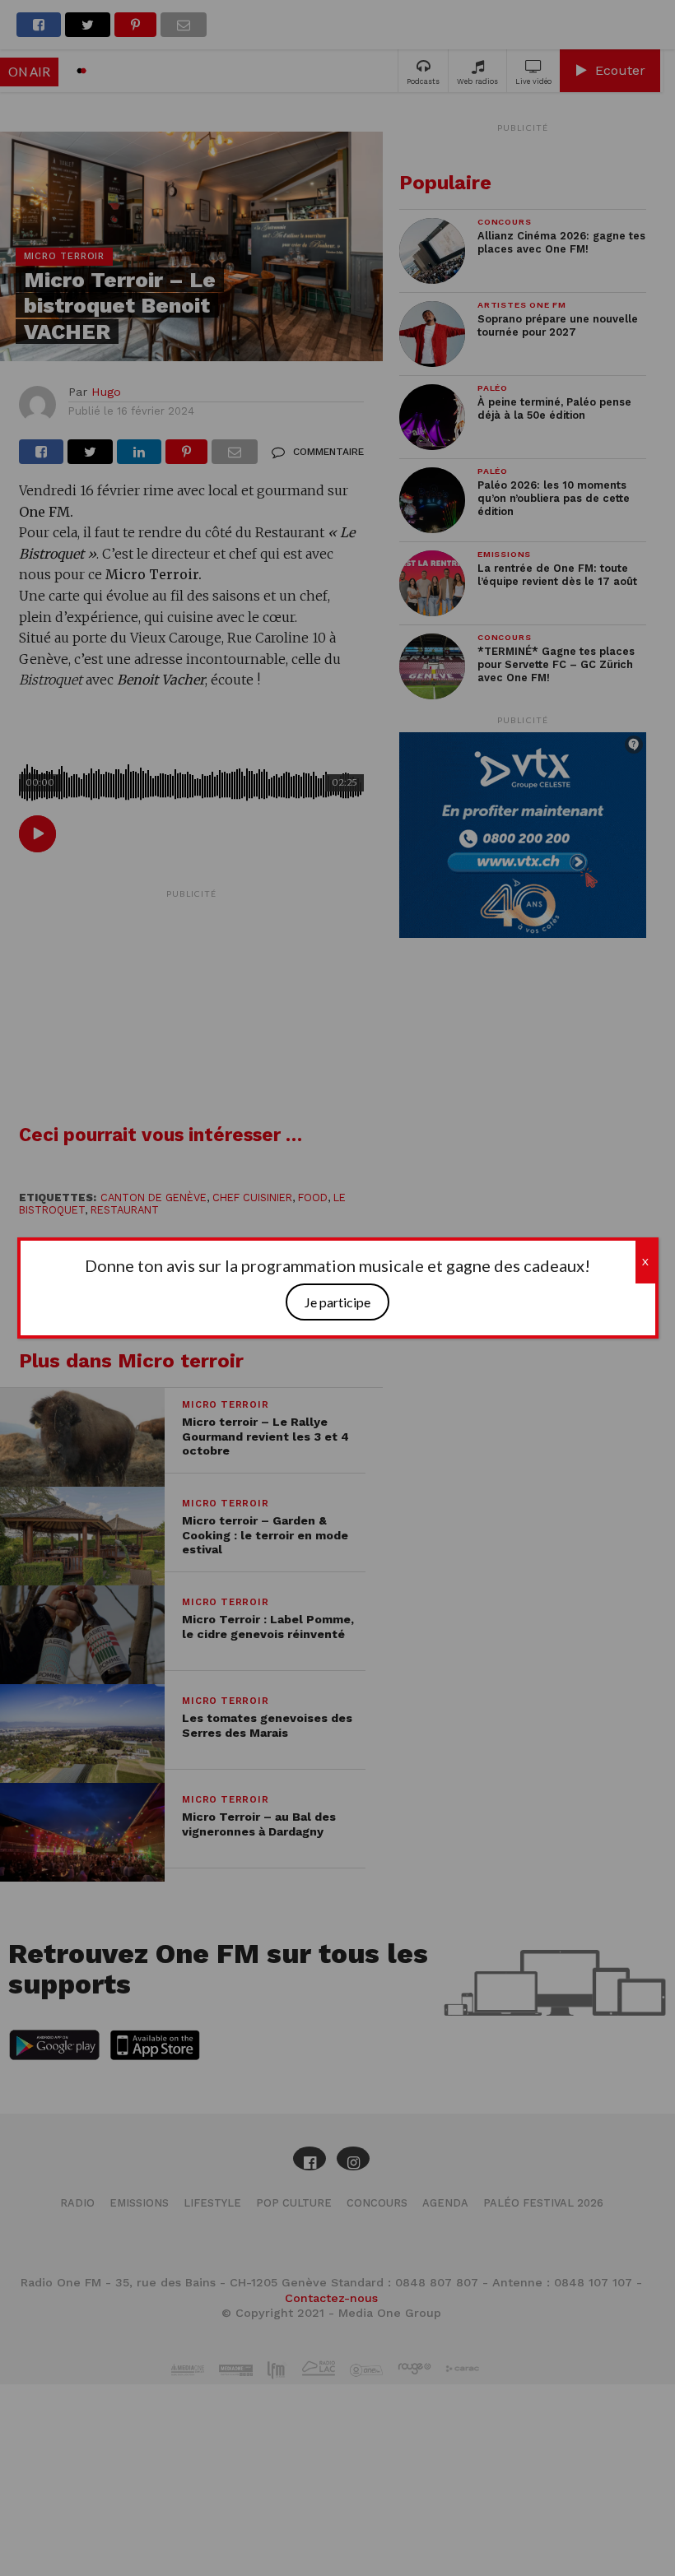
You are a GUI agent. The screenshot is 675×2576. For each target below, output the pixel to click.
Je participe (337, 1302)
